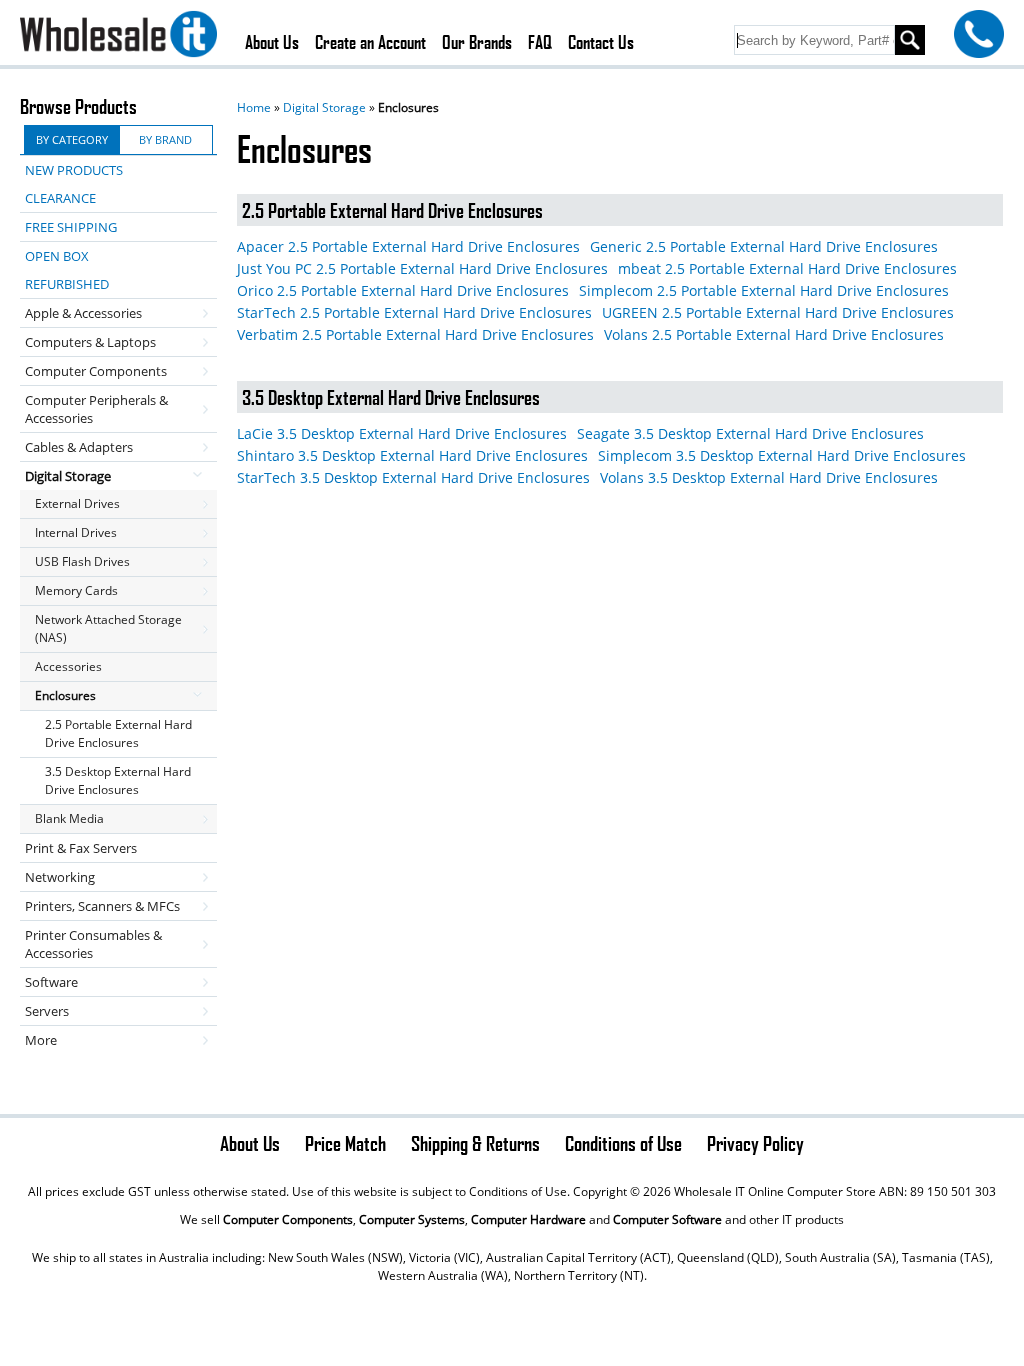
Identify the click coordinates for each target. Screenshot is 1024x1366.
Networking (60, 877)
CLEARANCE (60, 198)
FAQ (540, 42)
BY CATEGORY (72, 139)
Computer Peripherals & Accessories (96, 409)
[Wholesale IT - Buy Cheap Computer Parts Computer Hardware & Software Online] (118, 37)
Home (254, 107)
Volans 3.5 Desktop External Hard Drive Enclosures (769, 477)
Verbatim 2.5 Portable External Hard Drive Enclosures (415, 334)
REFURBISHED (67, 284)
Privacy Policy (755, 1143)
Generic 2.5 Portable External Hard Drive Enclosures (764, 246)
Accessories (68, 666)
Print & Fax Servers (81, 848)
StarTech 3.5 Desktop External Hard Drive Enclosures (413, 477)
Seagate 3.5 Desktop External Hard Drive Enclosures (750, 433)
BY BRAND (165, 139)
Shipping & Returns (475, 1143)
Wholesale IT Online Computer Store (775, 1191)
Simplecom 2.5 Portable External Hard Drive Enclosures (764, 290)
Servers (47, 1011)
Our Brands (477, 42)
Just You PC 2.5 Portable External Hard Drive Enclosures (422, 268)
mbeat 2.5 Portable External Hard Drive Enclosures (787, 268)
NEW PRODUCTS (74, 170)
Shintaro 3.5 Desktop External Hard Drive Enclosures (412, 455)
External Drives (77, 503)
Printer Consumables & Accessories (93, 944)
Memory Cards (76, 590)
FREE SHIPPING (71, 227)
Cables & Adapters (79, 447)
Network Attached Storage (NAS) (108, 628)
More (41, 1040)
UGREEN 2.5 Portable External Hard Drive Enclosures (778, 312)
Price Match (345, 1143)
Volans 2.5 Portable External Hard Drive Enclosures (774, 334)
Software (51, 982)
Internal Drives (76, 532)
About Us (272, 42)
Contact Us (601, 42)
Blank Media (69, 818)
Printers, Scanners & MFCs (102, 906)
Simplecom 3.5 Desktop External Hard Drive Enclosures (782, 455)
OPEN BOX (57, 256)
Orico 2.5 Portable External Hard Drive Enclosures (403, 290)
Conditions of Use (623, 1143)
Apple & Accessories (83, 313)
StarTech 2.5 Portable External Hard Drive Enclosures (414, 312)
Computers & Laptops (90, 342)
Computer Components (96, 371)
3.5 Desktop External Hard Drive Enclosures (118, 780)
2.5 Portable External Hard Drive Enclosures (118, 733)
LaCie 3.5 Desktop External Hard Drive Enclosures (402, 433)
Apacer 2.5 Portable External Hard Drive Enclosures (408, 246)
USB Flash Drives (82, 561)
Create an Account (370, 42)
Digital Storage (324, 107)
